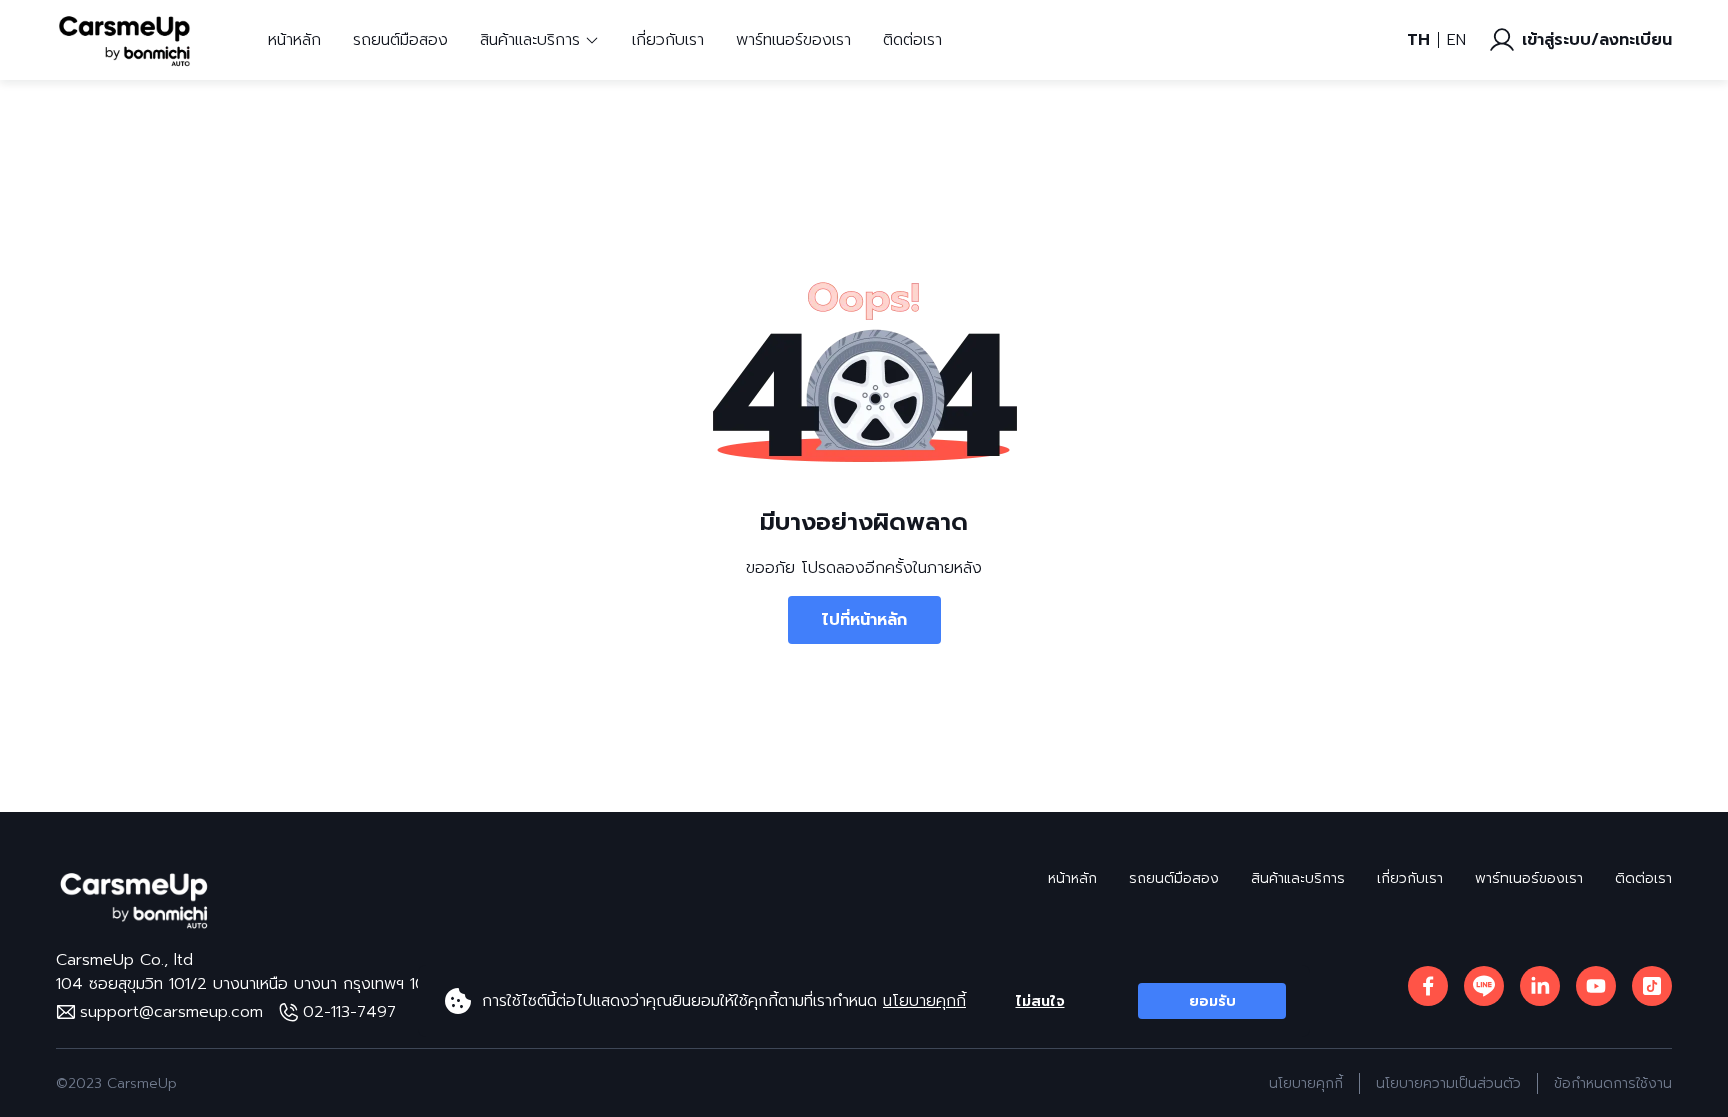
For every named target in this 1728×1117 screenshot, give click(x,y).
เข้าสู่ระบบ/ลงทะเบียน (1597, 40)
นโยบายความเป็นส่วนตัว (1448, 1083)
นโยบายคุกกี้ (924, 1001)
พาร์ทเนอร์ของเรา (793, 40)
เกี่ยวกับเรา (668, 40)
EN (1456, 40)
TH (1418, 40)
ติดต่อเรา (912, 40)
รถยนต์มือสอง (400, 40)
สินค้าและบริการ (1298, 878)
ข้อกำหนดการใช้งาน (1613, 1083)
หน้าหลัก (294, 40)
